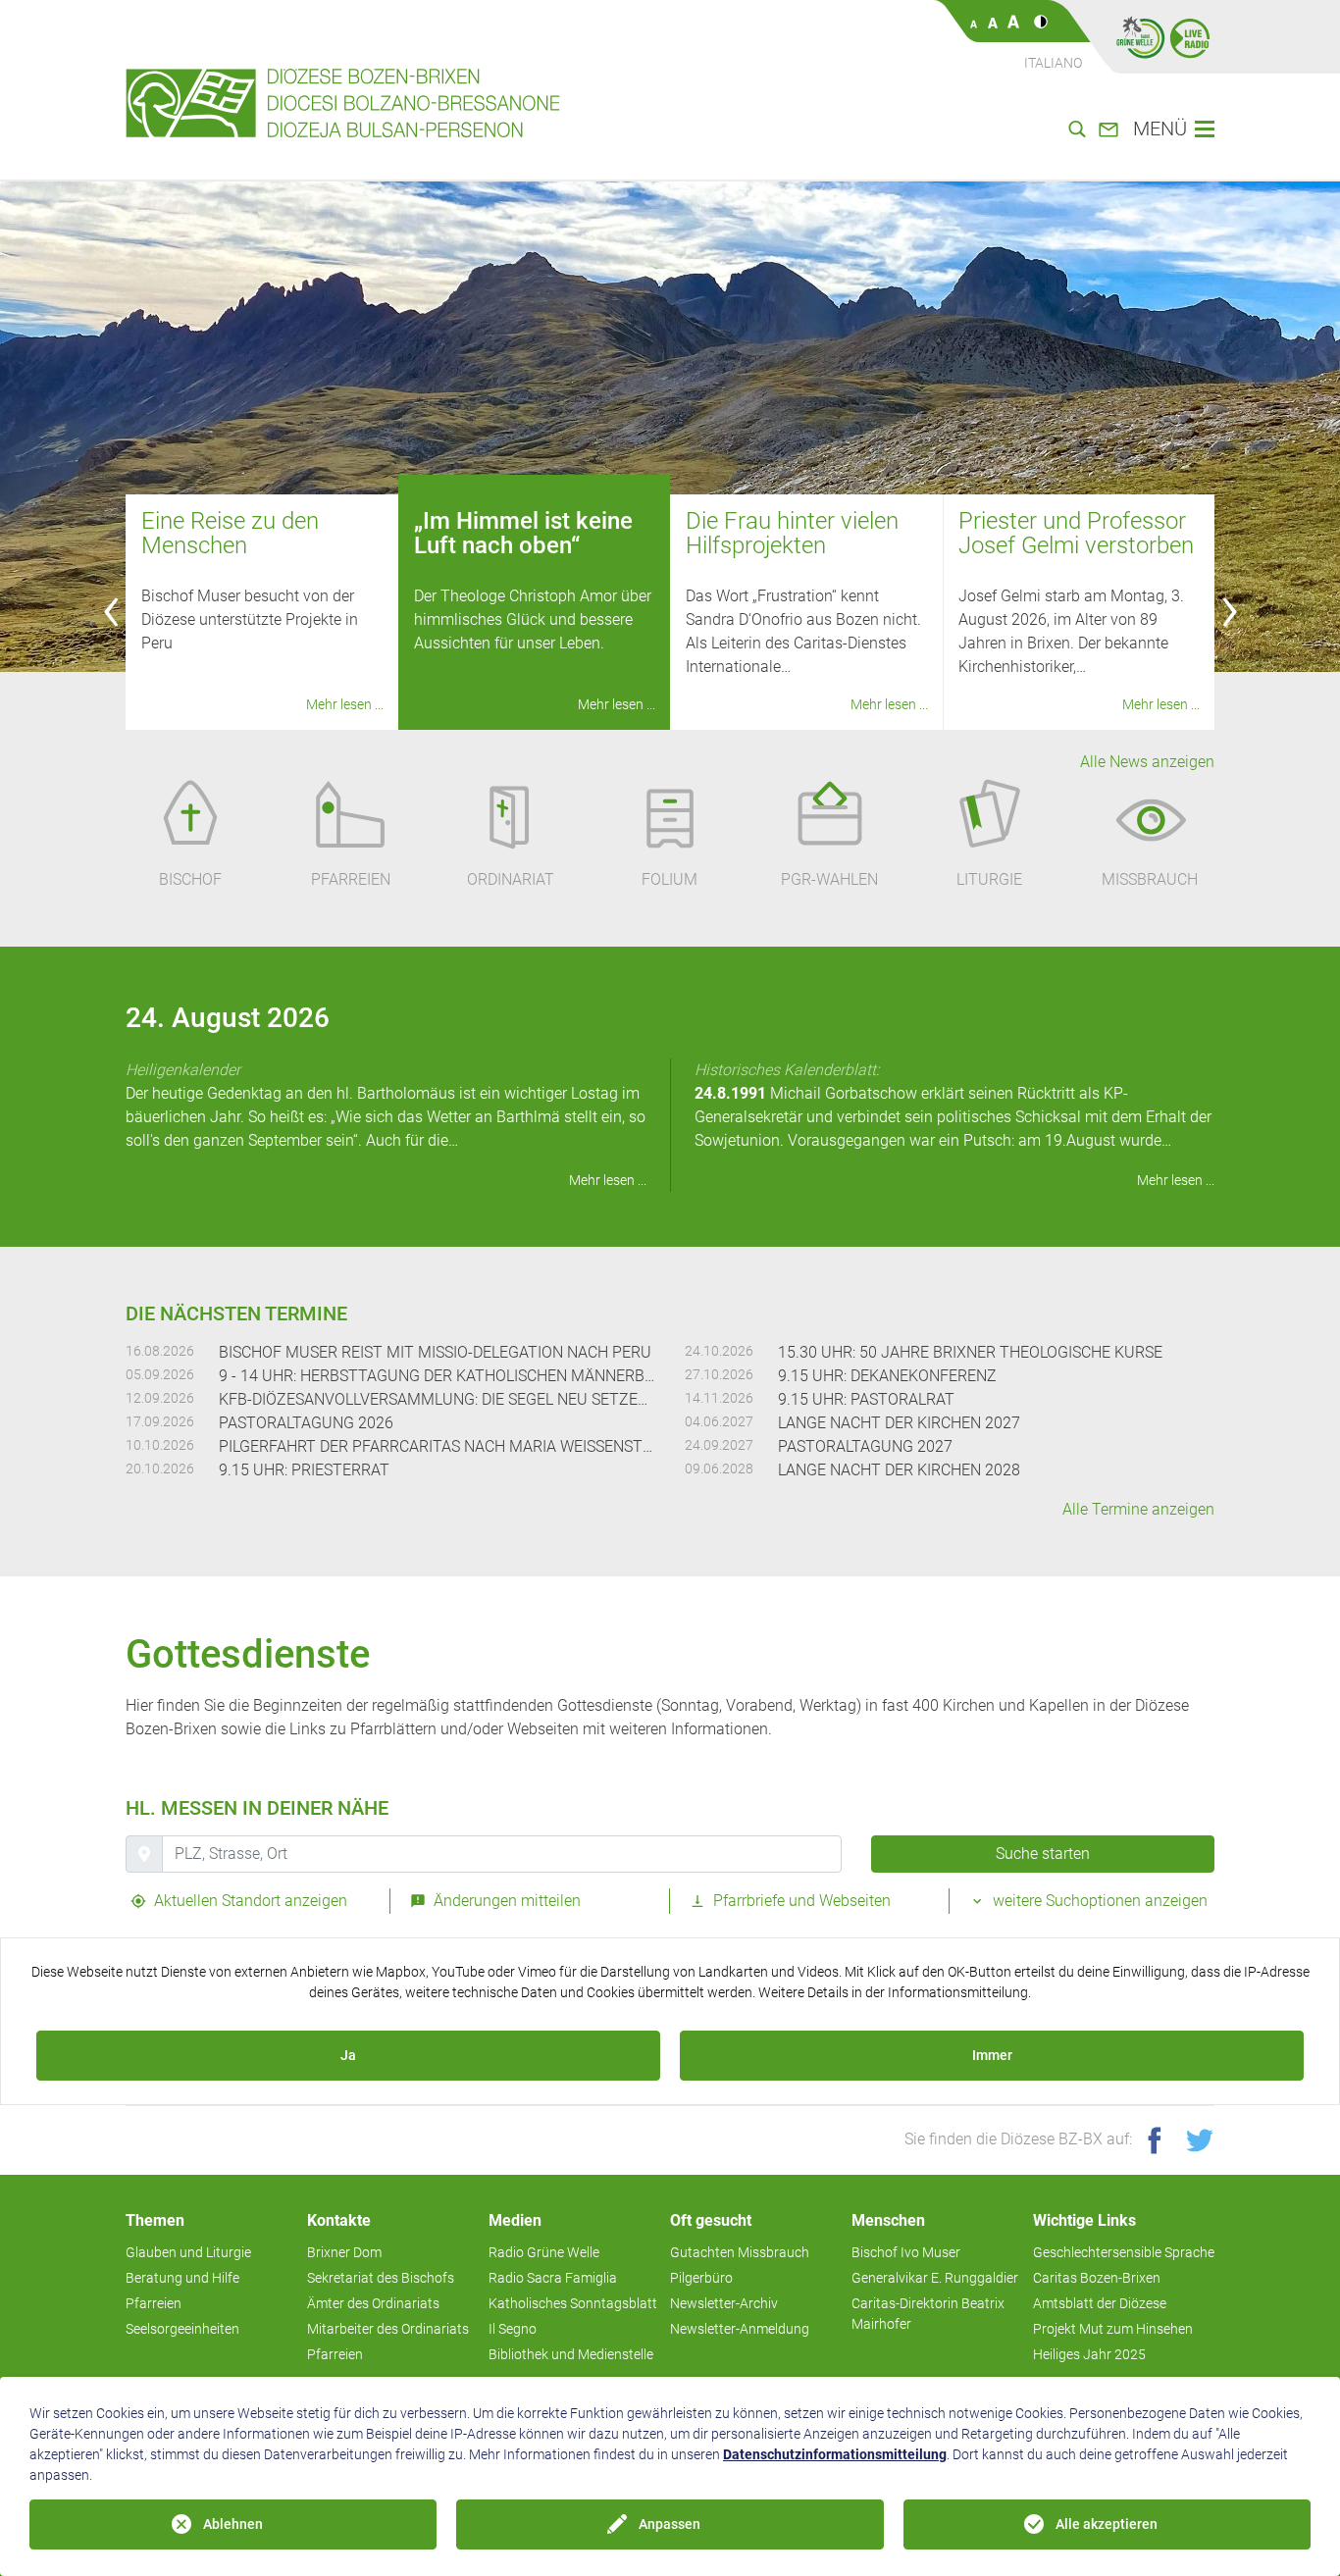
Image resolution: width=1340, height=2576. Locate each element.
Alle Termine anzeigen (1138, 1509)
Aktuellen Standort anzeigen (249, 1901)
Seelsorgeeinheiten (182, 2329)
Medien (515, 2220)
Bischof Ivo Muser (906, 2252)
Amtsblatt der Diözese (1100, 2303)
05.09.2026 (160, 1374)
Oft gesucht (711, 2220)
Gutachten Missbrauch (740, 2252)
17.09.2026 (160, 1421)
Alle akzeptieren (1107, 2524)
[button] (111, 612)
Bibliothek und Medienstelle (571, 2354)
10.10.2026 (160, 1445)
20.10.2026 (160, 1468)
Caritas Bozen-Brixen (1097, 2278)
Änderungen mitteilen (505, 1901)
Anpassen (670, 2524)
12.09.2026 (160, 1398)
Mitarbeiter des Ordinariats (388, 2329)
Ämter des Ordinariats (373, 2303)
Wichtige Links (1084, 2220)
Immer (992, 2055)
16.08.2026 (160, 1351)
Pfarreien (154, 2303)
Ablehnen (233, 2524)
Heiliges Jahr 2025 (1089, 2354)
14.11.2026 (719, 1398)
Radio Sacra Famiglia (553, 2278)
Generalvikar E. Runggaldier (935, 2278)
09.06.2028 (719, 1468)
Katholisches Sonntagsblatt (573, 2303)
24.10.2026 (719, 1351)
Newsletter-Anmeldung (740, 2329)
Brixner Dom (344, 2252)
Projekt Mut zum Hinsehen (1113, 2329)
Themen (155, 2220)
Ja (348, 2055)
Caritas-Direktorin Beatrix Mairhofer (928, 2314)
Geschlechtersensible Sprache (1124, 2252)
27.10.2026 (719, 1374)
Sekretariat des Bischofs (381, 2278)
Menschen (888, 2220)
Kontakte (339, 2220)
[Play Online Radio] (1190, 37)
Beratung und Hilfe (182, 2278)
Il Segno (513, 2329)
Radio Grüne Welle (544, 2252)
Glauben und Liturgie (188, 2252)
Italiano (1053, 63)
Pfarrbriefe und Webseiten (800, 1901)
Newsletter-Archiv (724, 2303)
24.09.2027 (719, 1445)
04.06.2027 (719, 1421)
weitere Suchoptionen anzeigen (1098, 1901)
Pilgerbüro (701, 2278)
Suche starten (1043, 1854)
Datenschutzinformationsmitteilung (835, 2454)
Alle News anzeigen (1147, 762)
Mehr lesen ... (345, 704)
